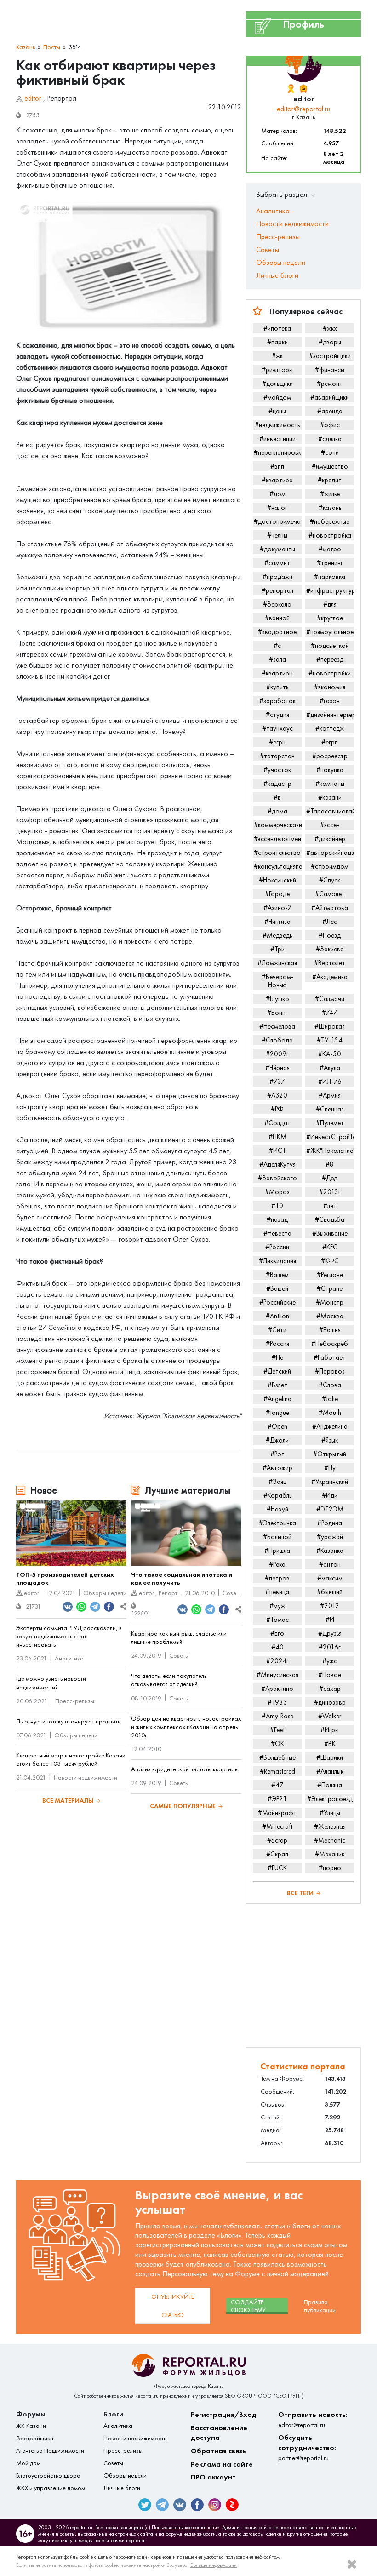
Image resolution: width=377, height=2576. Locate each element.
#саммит (277, 563)
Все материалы (68, 1800)
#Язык (330, 1440)
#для (330, 604)
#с (277, 646)
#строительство (277, 853)
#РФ (277, 1109)
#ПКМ (277, 1137)
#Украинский (330, 1482)
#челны (277, 535)
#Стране (330, 1288)
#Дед (330, 1178)
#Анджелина (330, 1426)
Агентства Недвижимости (50, 2451)
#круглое (330, 618)
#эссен (330, 825)
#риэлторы (277, 370)
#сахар (330, 1689)
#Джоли (277, 1440)
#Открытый (330, 1454)
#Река (277, 1564)
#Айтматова (330, 908)
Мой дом (28, 2463)
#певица (277, 1592)
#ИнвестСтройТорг (330, 1137)
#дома (277, 811)
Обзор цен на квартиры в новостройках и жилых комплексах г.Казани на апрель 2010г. (186, 1727)
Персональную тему (193, 2274)
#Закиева (330, 949)
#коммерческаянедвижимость (278, 825)
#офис (330, 425)
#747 (330, 1013)
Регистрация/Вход (224, 2414)
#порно (330, 1868)
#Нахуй (277, 1509)
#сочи (330, 452)
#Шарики (330, 1757)
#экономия (330, 687)
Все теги (300, 1893)
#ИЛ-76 (330, 1082)
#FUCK (277, 1868)
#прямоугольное (330, 632)
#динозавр (330, 1702)
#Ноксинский (277, 880)
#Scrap (277, 1840)
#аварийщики (330, 397)
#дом (277, 494)
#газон (330, 701)
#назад (277, 1219)
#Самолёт (330, 894)
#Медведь (277, 935)
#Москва (330, 1316)
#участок (277, 770)
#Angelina (277, 1399)
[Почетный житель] (291, 89)
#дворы (330, 342)
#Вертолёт (330, 963)
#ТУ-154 (330, 1040)
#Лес (330, 922)
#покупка (330, 770)
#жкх (330, 328)
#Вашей (277, 1288)
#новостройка (330, 535)
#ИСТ (277, 1151)
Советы (232, 1593)
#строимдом (330, 866)
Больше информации (214, 2565)
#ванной (277, 618)
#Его (277, 1633)
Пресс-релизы (75, 1701)
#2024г (277, 1661)
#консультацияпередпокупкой (278, 866)
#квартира (277, 480)
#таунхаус (277, 728)
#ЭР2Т (277, 1799)
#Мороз (277, 1192)
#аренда (330, 411)
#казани (330, 797)
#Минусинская (277, 1675)
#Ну (330, 1468)
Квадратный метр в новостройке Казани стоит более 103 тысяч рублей (71, 1760)
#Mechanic (330, 1840)
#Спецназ (330, 1109)
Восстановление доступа (219, 2433)
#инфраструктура (330, 590)
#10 (277, 1206)
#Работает (330, 1357)
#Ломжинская (277, 963)
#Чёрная (277, 1068)
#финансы (330, 370)
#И (330, 1620)
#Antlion (277, 1316)
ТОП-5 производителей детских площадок (65, 1579)
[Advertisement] (303, 1975)
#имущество (330, 466)
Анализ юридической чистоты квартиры (185, 1769)
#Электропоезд (330, 1799)
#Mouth (330, 1413)
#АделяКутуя (277, 1164)
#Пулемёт (330, 1123)
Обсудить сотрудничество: (307, 2447)
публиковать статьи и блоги (267, 2226)
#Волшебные (277, 1757)
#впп (277, 466)
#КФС (330, 1261)
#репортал (277, 590)
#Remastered (277, 1771)
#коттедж (330, 728)
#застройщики (330, 356)
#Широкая (330, 1026)
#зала (277, 659)
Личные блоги (277, 275)
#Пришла (277, 1551)
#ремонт (330, 384)
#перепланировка (278, 452)
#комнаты (330, 784)
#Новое (330, 1675)
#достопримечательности (278, 521)
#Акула (330, 1068)
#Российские (277, 1302)
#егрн (277, 742)
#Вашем (277, 1275)
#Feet (277, 1730)
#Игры (330, 1730)
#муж (277, 1606)
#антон (330, 1564)
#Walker (330, 1716)
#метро (330, 549)
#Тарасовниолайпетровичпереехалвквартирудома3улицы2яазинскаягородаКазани (330, 811)
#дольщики (277, 384)
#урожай (330, 1537)
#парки (277, 342)
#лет (330, 1206)
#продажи (277, 577)
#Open (277, 1426)
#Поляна (330, 1785)
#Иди (330, 1495)
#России (277, 1247)
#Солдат (277, 1123)
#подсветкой (330, 646)
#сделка (330, 439)
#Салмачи (330, 999)
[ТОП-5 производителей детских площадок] (71, 1533)
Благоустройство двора (48, 2476)
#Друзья (330, 1633)
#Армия (330, 1095)
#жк (277, 356)
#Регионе (330, 1275)
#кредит (330, 480)
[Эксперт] (304, 89)
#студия (277, 715)
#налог (277, 508)
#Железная (330, 1826)
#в (277, 797)
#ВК (330, 1744)
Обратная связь (218, 2451)
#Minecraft (277, 1826)
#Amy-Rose (277, 1716)
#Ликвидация (277, 1261)
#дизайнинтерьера (330, 715)
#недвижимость (277, 425)
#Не (277, 1357)
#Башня (330, 1330)
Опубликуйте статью (173, 2306)
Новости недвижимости (86, 1777)
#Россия (277, 1344)
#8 (330, 1164)
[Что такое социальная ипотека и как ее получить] (186, 1533)
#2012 (330, 1606)
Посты (52, 47)
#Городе (277, 894)
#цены (277, 411)
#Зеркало (277, 604)
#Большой (277, 1537)
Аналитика (69, 1658)
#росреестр (330, 756)
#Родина (330, 1523)
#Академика (330, 977)
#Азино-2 (277, 908)
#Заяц (277, 1482)
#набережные (330, 521)
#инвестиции (277, 439)
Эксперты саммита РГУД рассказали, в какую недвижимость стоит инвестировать (69, 1636)
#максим (330, 1578)
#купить (277, 687)
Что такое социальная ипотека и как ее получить (182, 1579)
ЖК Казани (31, 2426)
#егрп (330, 742)
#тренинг (330, 563)
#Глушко (277, 999)
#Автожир (277, 1468)
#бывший (330, 1592)
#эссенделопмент (278, 839)
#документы (277, 549)
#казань (330, 508)
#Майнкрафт (277, 1813)
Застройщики (35, 2438)
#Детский (277, 1371)
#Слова (330, 1385)
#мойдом (277, 397)
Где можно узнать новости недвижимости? (51, 1683)
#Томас (277, 1620)
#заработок (277, 701)
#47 (277, 1785)
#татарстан (277, 756)
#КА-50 (330, 1054)
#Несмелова (277, 1026)
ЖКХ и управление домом (51, 2488)
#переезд (330, 659)
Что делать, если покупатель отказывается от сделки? (169, 1680)
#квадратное (277, 632)
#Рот (277, 1454)
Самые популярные (183, 1806)
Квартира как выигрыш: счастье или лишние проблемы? (179, 1638)
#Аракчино (277, 1689)
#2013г (330, 1192)
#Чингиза (277, 922)
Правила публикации (320, 2306)
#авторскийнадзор (330, 853)
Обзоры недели (105, 1593)
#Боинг (277, 1013)
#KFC (330, 1247)
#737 (277, 1082)
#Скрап (277, 1854)
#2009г (277, 1054)
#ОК (277, 1744)
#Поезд (330, 935)
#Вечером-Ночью (277, 981)
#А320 (277, 1095)
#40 (277, 1647)
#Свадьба (330, 1219)
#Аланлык (330, 1771)
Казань (26, 47)
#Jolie (330, 1399)
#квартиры (277, 673)
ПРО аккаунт (213, 2477)
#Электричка (277, 1523)
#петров (277, 1578)
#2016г (330, 1647)
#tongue (277, 1413)
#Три (277, 949)
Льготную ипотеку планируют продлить (68, 1721)
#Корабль (277, 1495)
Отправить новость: (313, 2419)
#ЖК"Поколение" (330, 1151)
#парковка (330, 577)
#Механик (330, 1854)
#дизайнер (330, 839)
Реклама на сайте (222, 2464)
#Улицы (330, 1813)
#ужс (330, 1661)
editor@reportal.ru (303, 109)
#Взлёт (277, 1385)
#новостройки (330, 673)
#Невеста (277, 1233)
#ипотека (277, 328)
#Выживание (330, 1233)
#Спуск (330, 880)
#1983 (277, 1702)
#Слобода (277, 1040)
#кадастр (277, 784)
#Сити (277, 1330)
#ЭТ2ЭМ (330, 1509)
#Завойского (277, 1178)
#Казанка (330, 1551)
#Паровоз (330, 1371)
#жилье (330, 494)
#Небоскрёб (330, 1344)
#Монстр (330, 1302)
